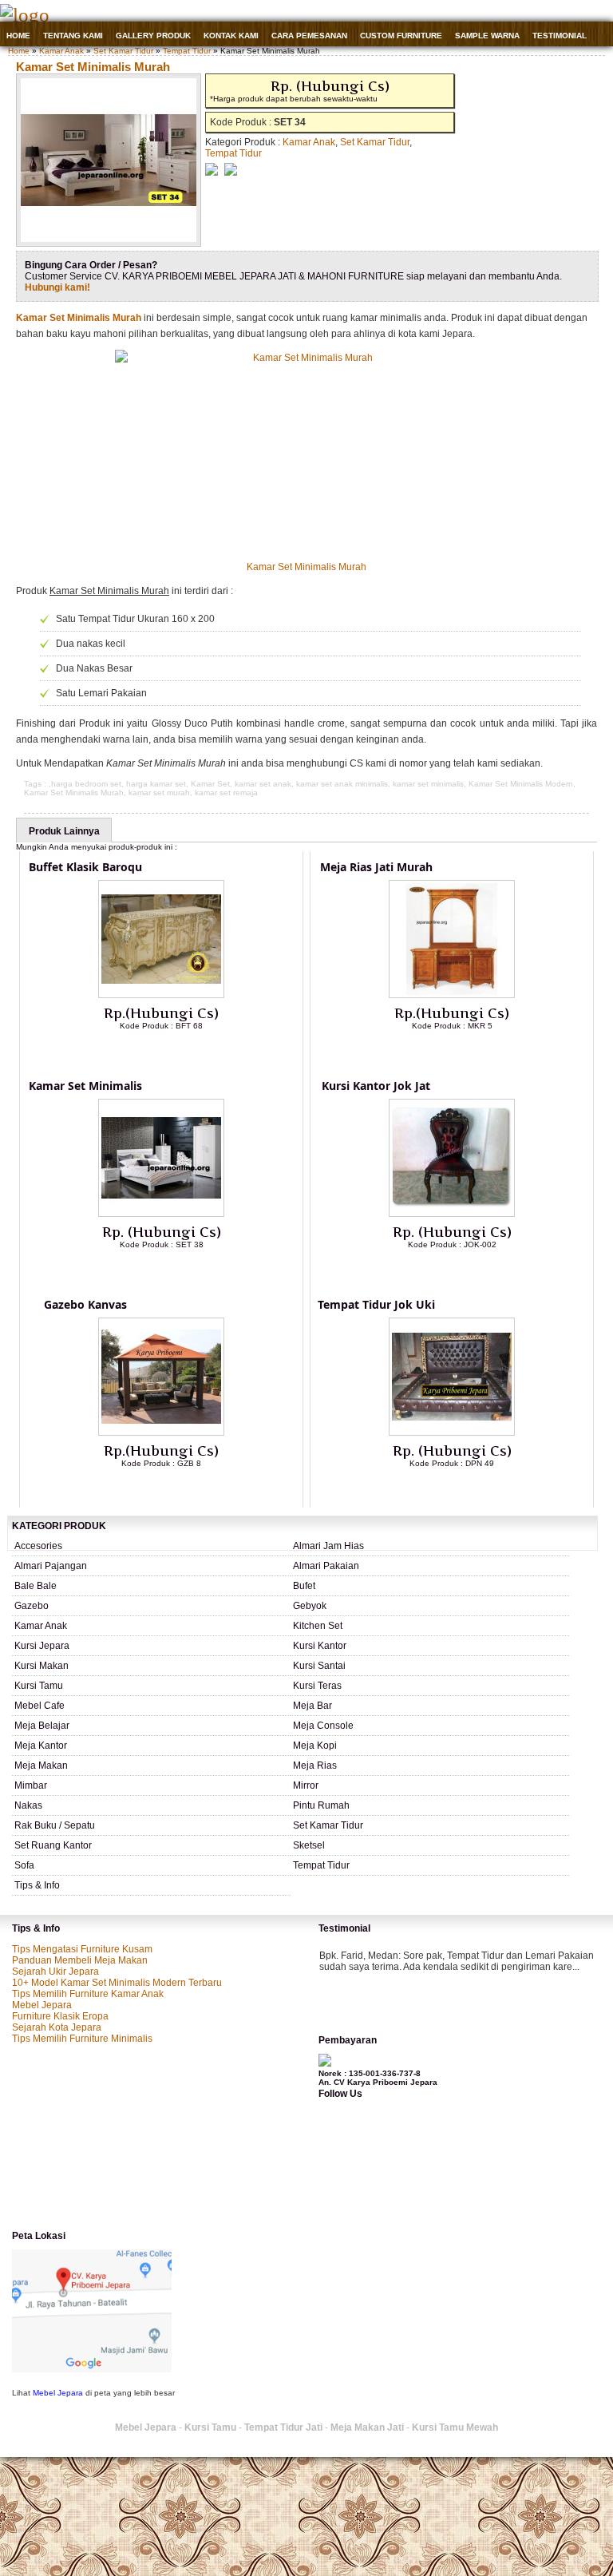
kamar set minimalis (428, 784)
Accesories (38, 1546)
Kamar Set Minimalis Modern (521, 784)
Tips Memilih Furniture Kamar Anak (88, 1994)
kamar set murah (159, 793)
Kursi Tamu (39, 1686)
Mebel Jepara (42, 2005)
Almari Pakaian (326, 1566)
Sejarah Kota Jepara (57, 2027)
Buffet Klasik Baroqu (85, 867)
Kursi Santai (319, 1666)
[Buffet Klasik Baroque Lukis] (161, 995)
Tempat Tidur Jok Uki (376, 1304)
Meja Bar (312, 1706)
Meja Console (323, 1726)
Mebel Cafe (40, 1706)
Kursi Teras (317, 1686)
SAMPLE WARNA (487, 36)
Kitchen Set (318, 1626)
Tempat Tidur (187, 51)
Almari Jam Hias (328, 1546)
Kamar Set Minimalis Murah (93, 67)
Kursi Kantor (320, 1646)
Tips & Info (37, 1885)
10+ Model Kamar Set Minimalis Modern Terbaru (117, 1983)
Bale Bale (36, 1586)
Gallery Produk (153, 36)
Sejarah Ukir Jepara (55, 1972)
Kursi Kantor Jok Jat (376, 1086)
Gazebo (32, 1606)
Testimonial (560, 36)
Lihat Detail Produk (173, 1052)
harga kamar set (156, 784)
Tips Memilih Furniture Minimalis (82, 2039)
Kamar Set (210, 784)
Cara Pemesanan (309, 36)
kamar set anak (263, 784)
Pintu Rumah (321, 1805)
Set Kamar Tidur (123, 51)
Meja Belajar (42, 1726)
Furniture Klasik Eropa (60, 2016)
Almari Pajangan (51, 1566)
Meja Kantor (41, 1746)
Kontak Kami (231, 36)
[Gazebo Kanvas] (161, 1433)
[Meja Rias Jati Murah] (452, 995)
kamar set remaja (226, 793)
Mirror (306, 1785)
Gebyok (310, 1606)
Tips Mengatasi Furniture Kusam (82, 1949)
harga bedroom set (86, 784)
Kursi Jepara (42, 1646)
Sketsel (309, 1845)
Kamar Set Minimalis (85, 1086)
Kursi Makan (42, 1666)
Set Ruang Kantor (53, 1845)
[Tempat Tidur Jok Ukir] (452, 1433)
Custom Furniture (401, 36)
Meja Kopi (315, 1746)
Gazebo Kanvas (85, 1304)
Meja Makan (41, 1766)
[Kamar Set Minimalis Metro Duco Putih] (161, 1214)
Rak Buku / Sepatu (55, 1825)
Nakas (28, 1805)
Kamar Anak (61, 51)
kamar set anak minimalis (342, 784)
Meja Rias (315, 1766)
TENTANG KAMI (73, 36)
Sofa (24, 1865)
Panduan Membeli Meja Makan (80, 1960)
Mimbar (31, 1785)
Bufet (304, 1586)
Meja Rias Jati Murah (376, 867)
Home (18, 36)
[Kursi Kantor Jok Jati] (452, 1214)
